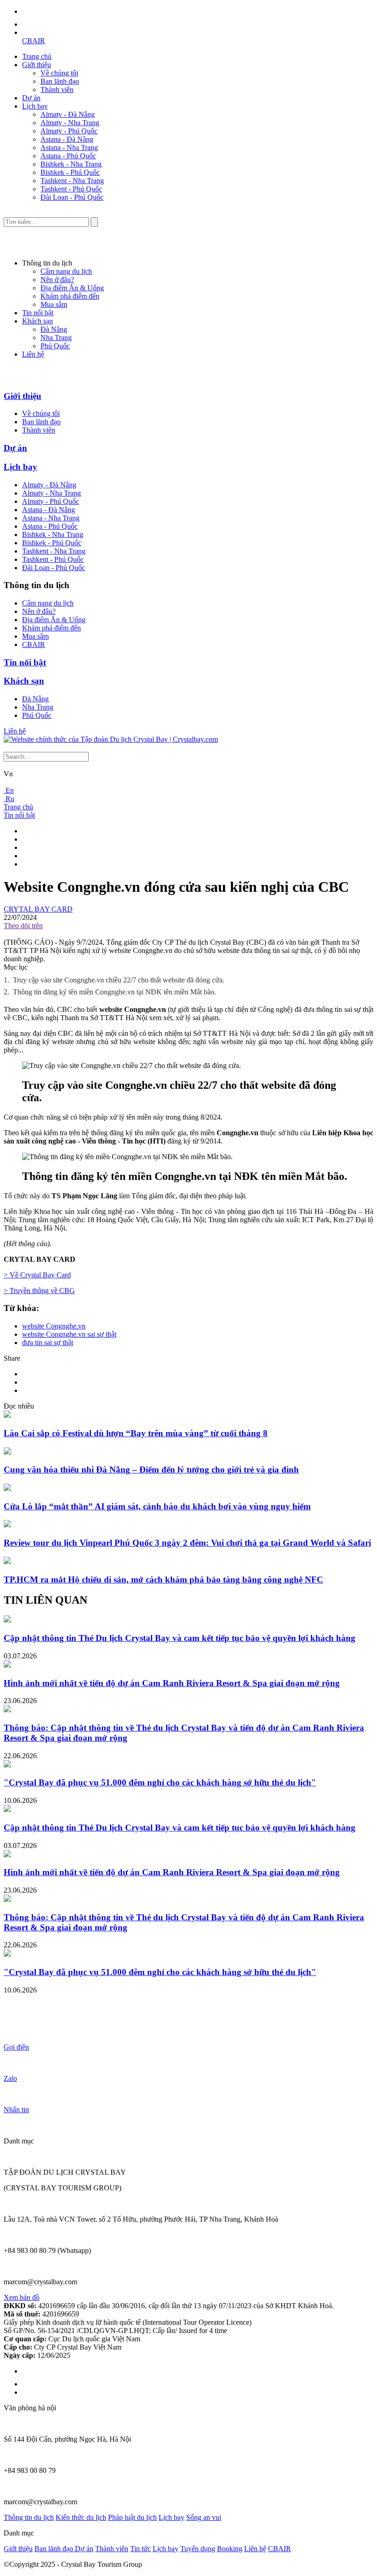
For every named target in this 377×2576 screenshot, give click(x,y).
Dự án (31, 98)
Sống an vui (204, 2517)
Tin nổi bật (38, 313)
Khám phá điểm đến (70, 296)
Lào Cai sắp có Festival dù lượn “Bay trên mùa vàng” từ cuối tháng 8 (136, 1433)
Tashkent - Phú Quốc (71, 189)
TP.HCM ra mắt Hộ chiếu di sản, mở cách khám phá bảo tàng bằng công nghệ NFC (163, 1580)
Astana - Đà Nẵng (67, 139)
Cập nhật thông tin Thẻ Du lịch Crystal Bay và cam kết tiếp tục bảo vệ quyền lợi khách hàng (180, 1638)
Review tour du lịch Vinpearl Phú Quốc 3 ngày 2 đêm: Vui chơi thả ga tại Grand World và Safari (187, 1543)
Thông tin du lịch (29, 2517)
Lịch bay (35, 106)
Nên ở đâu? (57, 280)
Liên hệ (33, 354)
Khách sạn (37, 321)
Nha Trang (56, 338)
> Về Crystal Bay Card (37, 1275)
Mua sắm (54, 304)
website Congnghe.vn (54, 1326)
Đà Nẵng (54, 329)
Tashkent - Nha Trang (72, 181)
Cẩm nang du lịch (66, 271)
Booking (230, 2549)
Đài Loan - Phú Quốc (72, 197)
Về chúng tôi (59, 73)
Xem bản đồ (22, 2297)
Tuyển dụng (198, 2549)
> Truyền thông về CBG (39, 1291)
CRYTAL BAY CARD (38, 909)
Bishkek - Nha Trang (71, 164)
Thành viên (57, 90)
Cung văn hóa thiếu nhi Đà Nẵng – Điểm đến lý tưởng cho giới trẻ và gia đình (151, 1470)
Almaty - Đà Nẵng (68, 114)
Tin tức (140, 2549)
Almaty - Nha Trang (70, 123)
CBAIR (34, 41)
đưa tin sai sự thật (48, 1343)
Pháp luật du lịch (132, 2517)
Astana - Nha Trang (69, 147)
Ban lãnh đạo (60, 81)
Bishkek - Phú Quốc (70, 172)
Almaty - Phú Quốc (69, 131)
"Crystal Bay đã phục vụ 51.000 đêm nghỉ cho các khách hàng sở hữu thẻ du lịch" (160, 1782)
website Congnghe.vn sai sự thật (69, 1334)
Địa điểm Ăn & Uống (72, 288)
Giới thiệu (37, 65)
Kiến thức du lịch (81, 2517)
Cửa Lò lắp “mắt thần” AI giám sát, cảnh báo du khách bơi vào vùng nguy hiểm (157, 1506)
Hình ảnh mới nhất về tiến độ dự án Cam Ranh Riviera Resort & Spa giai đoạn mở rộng (172, 1683)
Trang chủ (37, 56)
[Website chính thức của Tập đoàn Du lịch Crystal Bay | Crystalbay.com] (111, 739)
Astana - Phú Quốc (68, 156)
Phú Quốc (55, 346)
